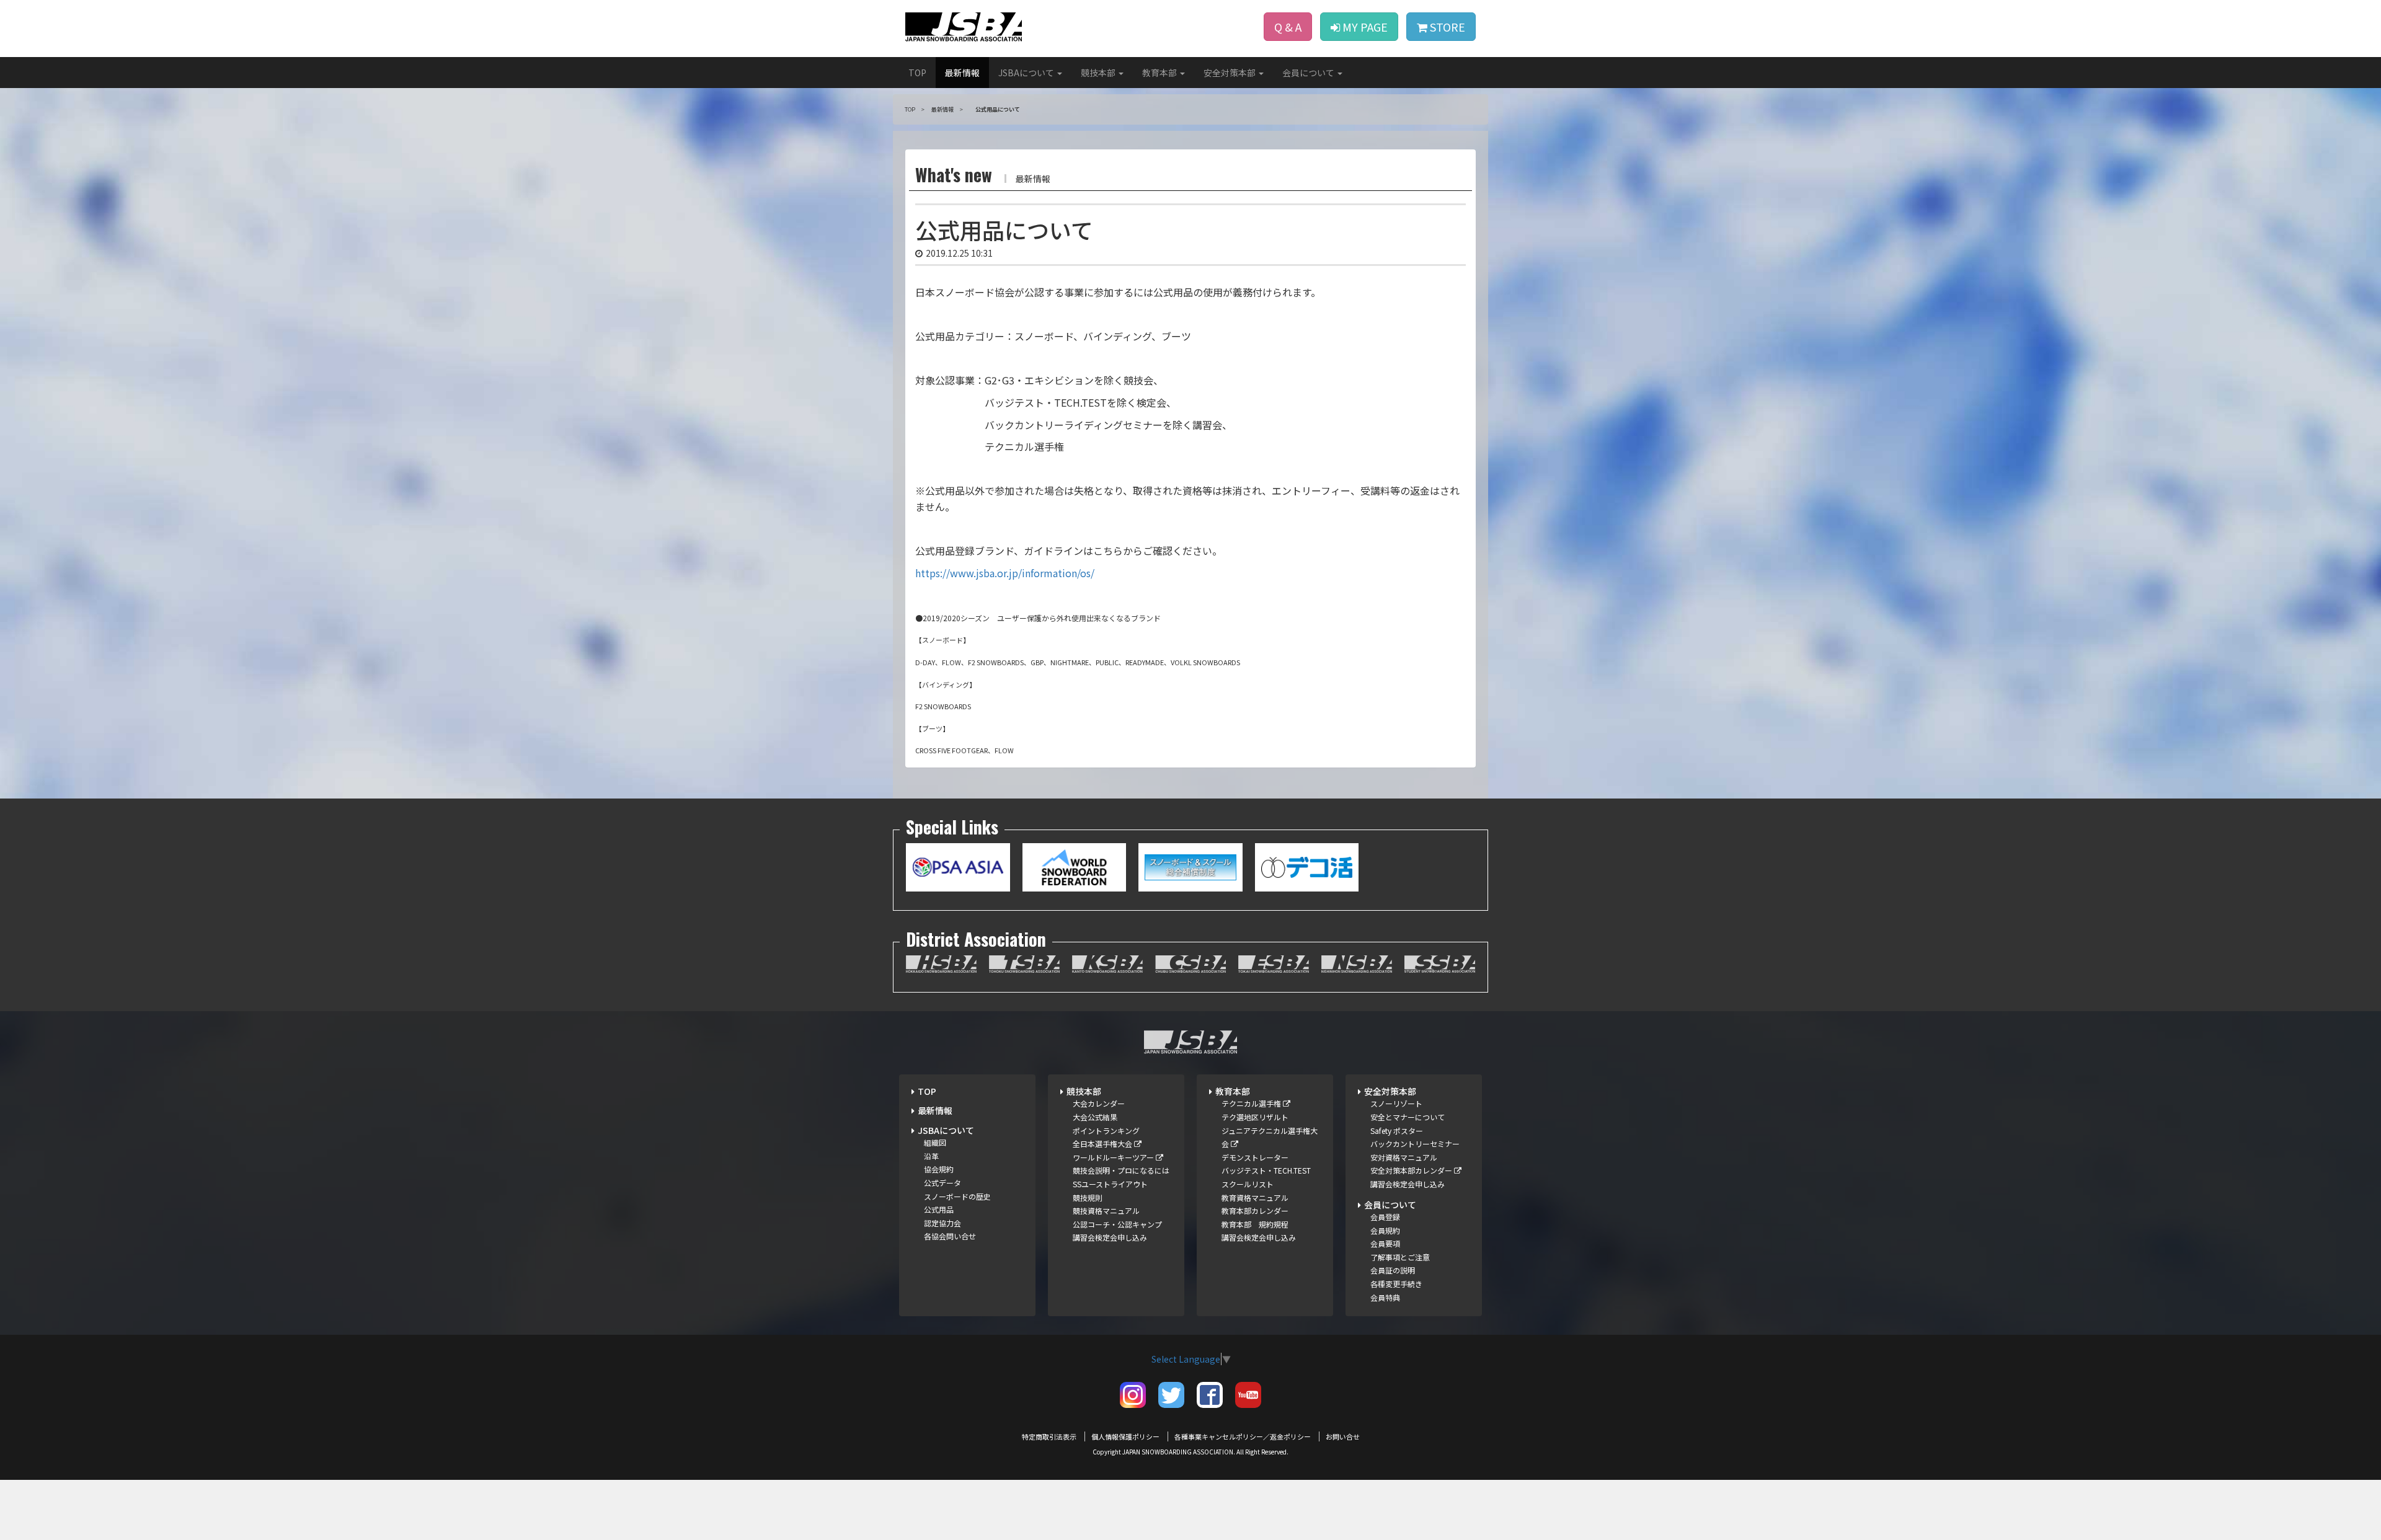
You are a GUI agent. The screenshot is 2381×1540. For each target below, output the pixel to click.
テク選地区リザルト (1255, 1117)
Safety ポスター (1397, 1131)
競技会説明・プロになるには (1121, 1170)
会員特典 (1385, 1297)
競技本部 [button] (1099, 73)
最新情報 (962, 73)
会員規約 (1385, 1230)
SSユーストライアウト (1110, 1184)
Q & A (1288, 27)
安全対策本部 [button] (1230, 73)
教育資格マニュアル (1255, 1197)
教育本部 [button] (1160, 73)
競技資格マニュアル (1106, 1210)
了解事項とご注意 (1400, 1257)
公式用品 (939, 1209)
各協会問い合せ (950, 1236)
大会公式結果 (1095, 1117)
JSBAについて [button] (1027, 73)
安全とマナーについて (1408, 1117)
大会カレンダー (1099, 1103)
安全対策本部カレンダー (1412, 1170)
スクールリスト (1248, 1184)
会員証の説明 (1393, 1270)
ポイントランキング (1106, 1131)
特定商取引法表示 (1049, 1436)
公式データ (942, 1183)
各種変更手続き (1396, 1284)
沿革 (931, 1156)
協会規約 (939, 1169)
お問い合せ (1343, 1436)
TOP (917, 73)
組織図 (935, 1142)
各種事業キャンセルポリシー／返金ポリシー (1243, 1436)
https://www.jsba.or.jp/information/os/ (1005, 573)
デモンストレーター (1255, 1157)
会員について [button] (1309, 73)
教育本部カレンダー (1255, 1210)
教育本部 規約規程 (1255, 1224)
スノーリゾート (1396, 1103)
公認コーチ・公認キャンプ (1117, 1224)
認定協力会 (942, 1223)
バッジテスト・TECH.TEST (1266, 1170)
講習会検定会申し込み (1110, 1237)
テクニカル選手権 (1252, 1103)
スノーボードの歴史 (957, 1196)
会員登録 (1385, 1217)
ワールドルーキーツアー (1114, 1157)
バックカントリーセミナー (1415, 1144)
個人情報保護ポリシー (1125, 1436)
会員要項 (1385, 1243)
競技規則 (1088, 1197)
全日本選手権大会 (1103, 1144)
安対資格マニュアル (1404, 1157)
